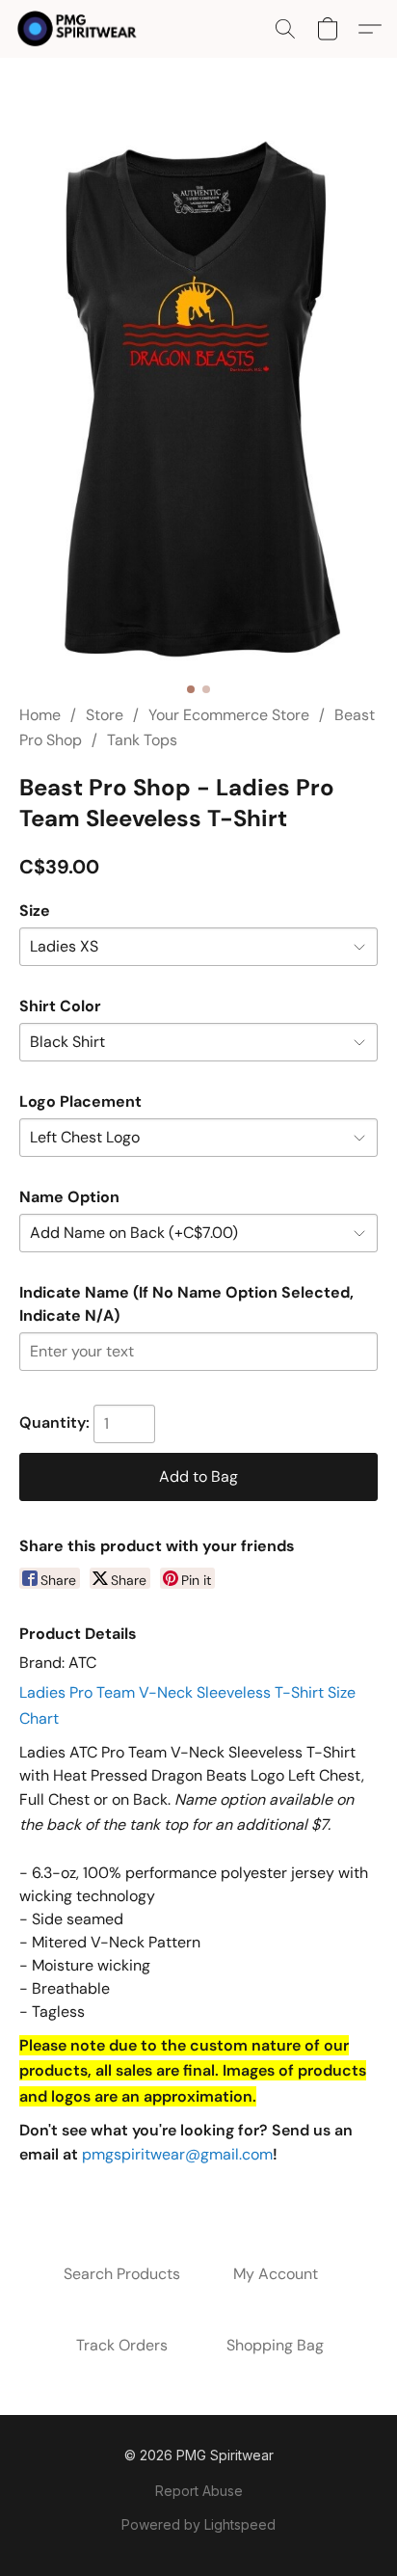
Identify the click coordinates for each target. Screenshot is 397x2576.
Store (105, 715)
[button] (80, 29)
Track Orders (122, 2345)
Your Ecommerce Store (229, 715)
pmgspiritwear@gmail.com (177, 2154)
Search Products (122, 2274)
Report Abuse (199, 2491)
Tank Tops (142, 740)
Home (40, 715)
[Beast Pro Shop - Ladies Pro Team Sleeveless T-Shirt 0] (198, 404)
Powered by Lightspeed (198, 2524)
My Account (276, 2274)
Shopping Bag (275, 2345)
